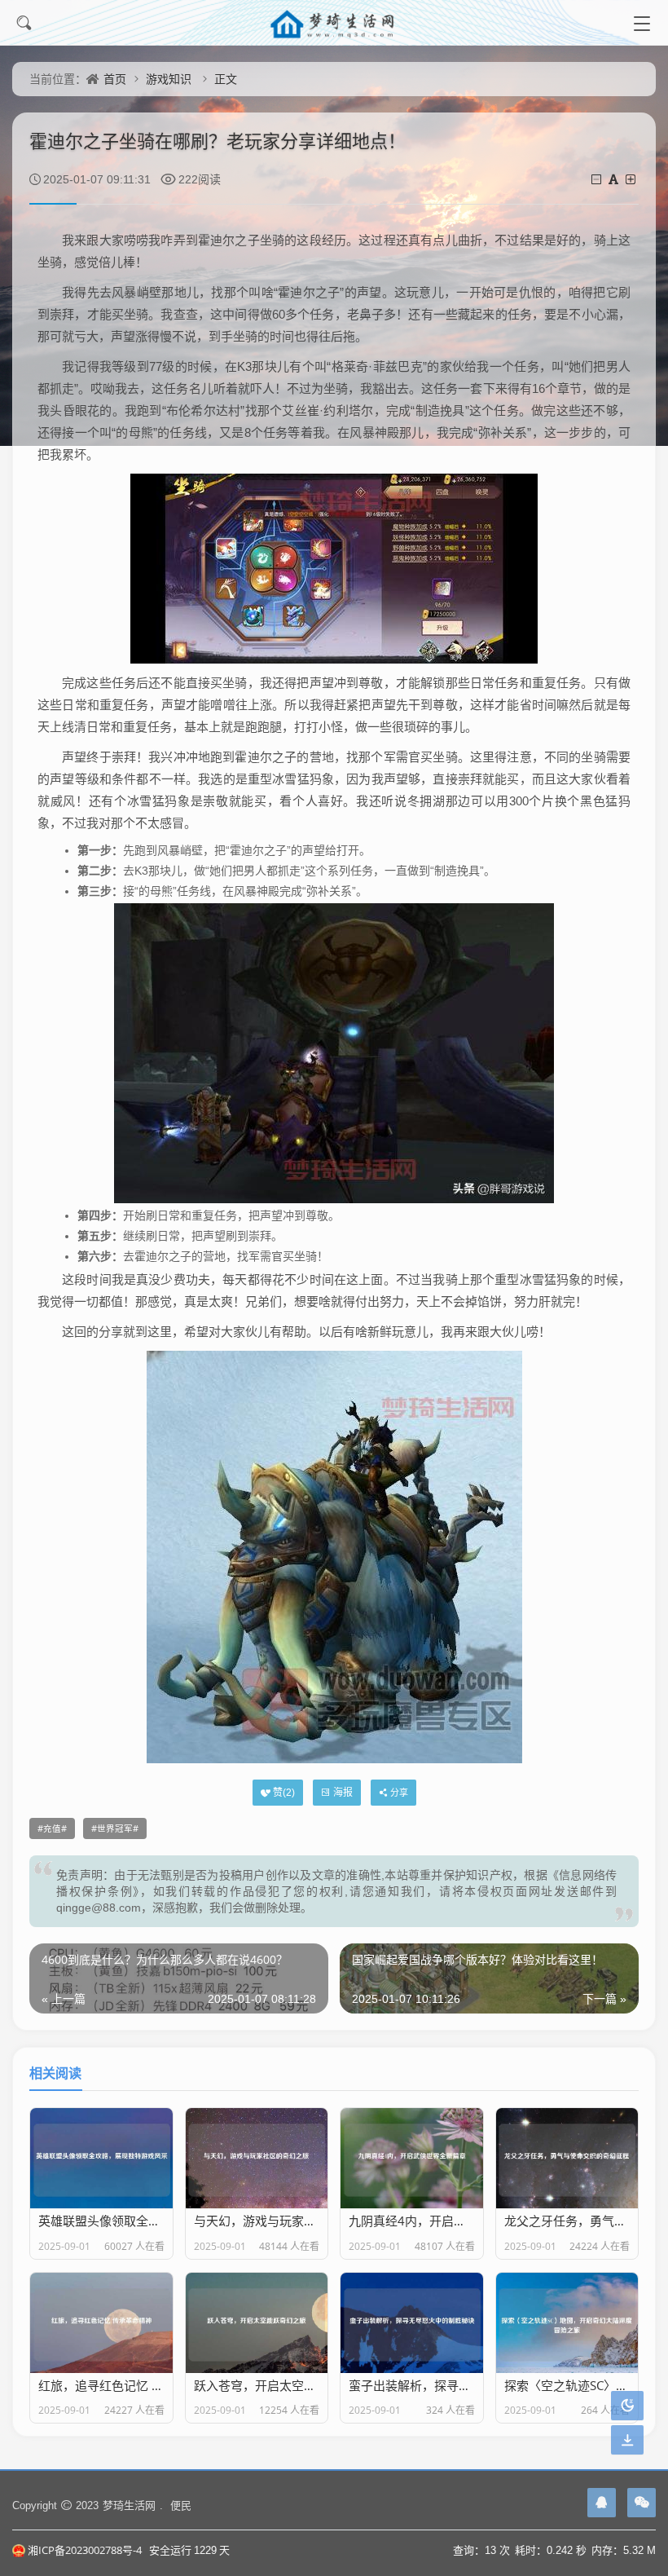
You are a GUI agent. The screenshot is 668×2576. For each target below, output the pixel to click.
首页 (115, 79)
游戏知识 (169, 79)
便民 (181, 2505)
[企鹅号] (602, 2503)
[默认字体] (615, 179)
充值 (52, 1828)
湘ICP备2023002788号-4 (85, 2550)
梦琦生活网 (129, 2505)
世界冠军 (115, 1828)
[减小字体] (598, 179)
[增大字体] (632, 179)
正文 (226, 79)
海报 (343, 1792)
